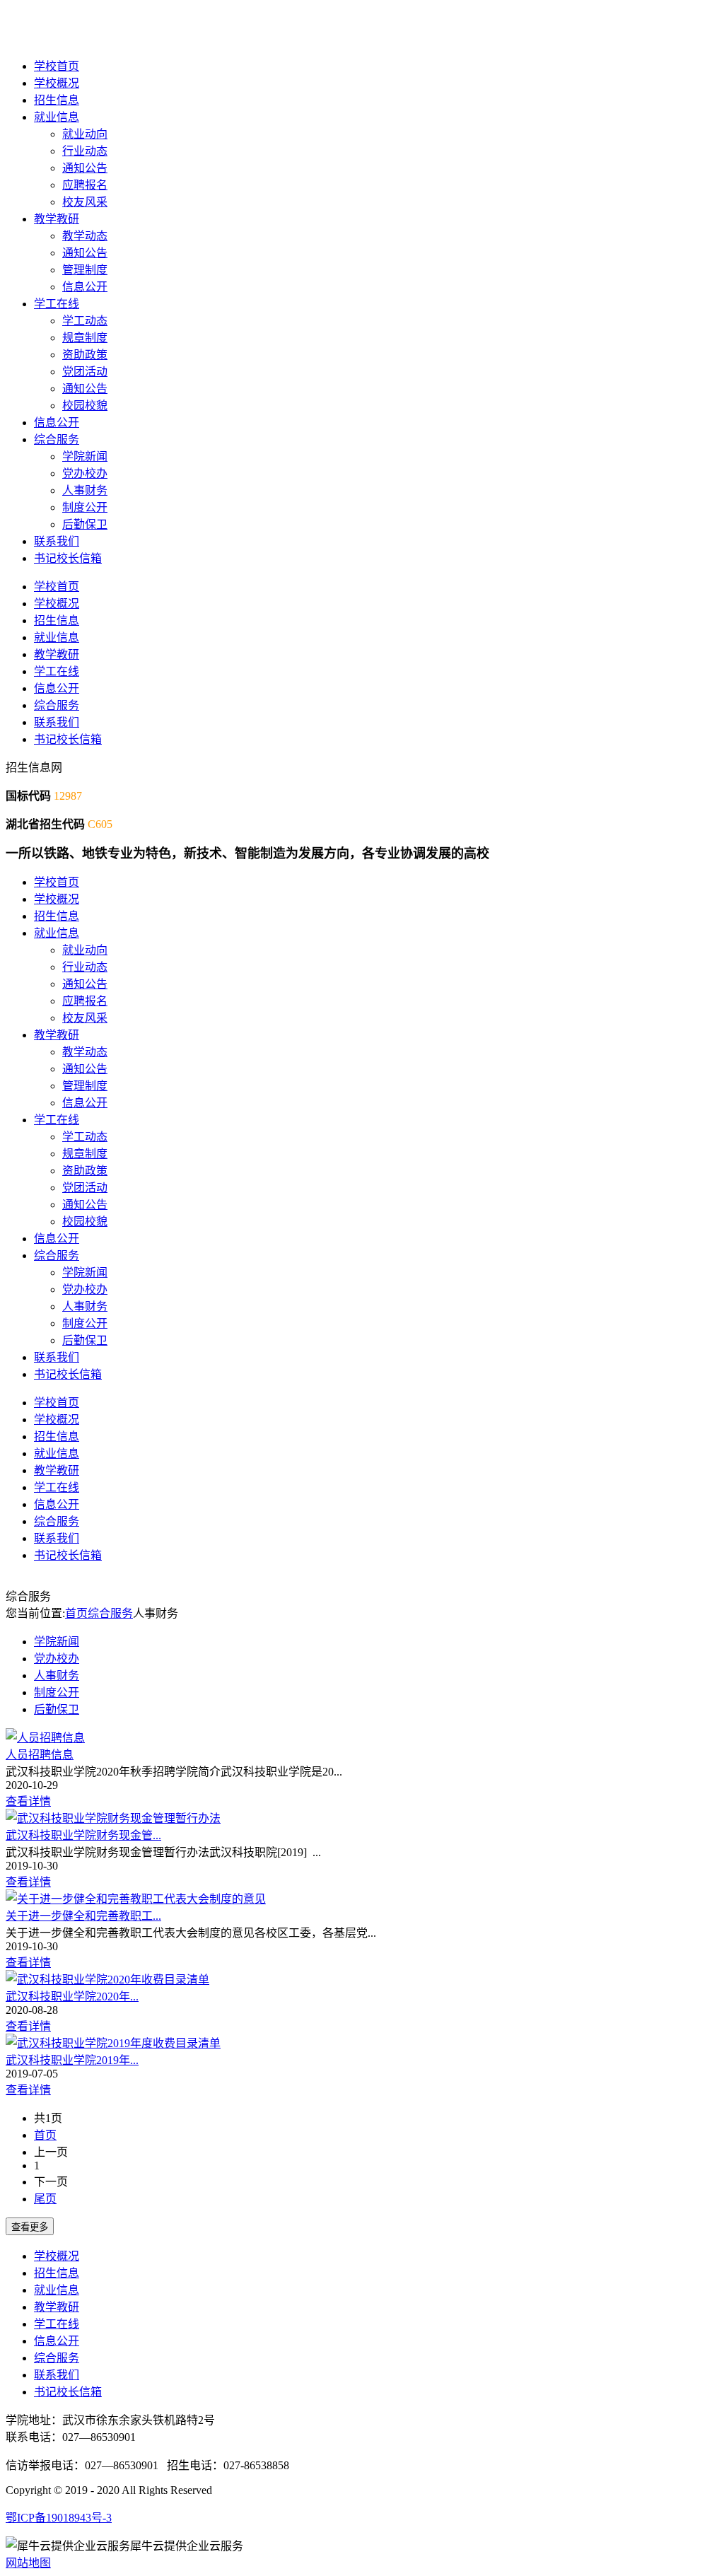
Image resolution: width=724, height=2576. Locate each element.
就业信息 (57, 117)
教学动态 (85, 236)
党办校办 (85, 473)
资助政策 (85, 355)
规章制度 (85, 338)
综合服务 (57, 439)
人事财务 (85, 490)
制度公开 (85, 507)
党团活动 (85, 372)
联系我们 (57, 541)
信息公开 (85, 287)
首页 (76, 1613)
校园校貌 (85, 406)
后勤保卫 (85, 524)
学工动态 (85, 321)
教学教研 (57, 219)
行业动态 (85, 151)
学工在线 (57, 304)
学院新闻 (85, 456)
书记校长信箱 (68, 558)
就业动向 (85, 134)
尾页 (45, 2199)
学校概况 (57, 83)
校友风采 (85, 202)
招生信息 (57, 100)
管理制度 (85, 270)
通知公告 (85, 168)
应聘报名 (85, 185)
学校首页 (57, 66)
